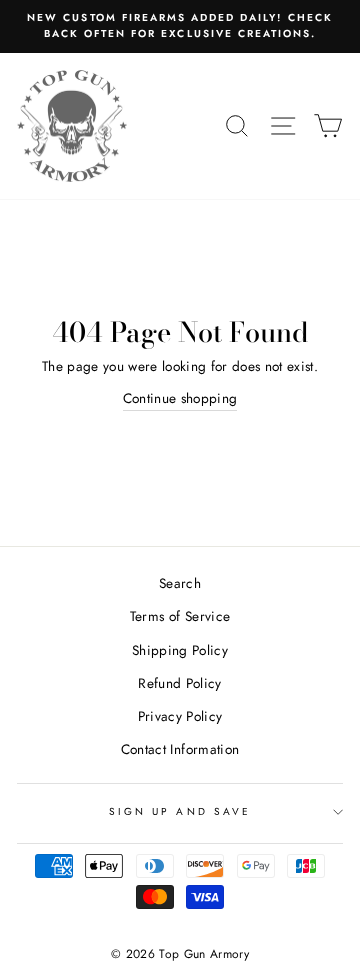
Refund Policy (179, 683)
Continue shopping (180, 398)
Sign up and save (180, 811)
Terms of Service (180, 616)
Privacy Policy (180, 716)
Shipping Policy (180, 650)
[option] (180, 26)
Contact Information (180, 749)
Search (180, 583)
